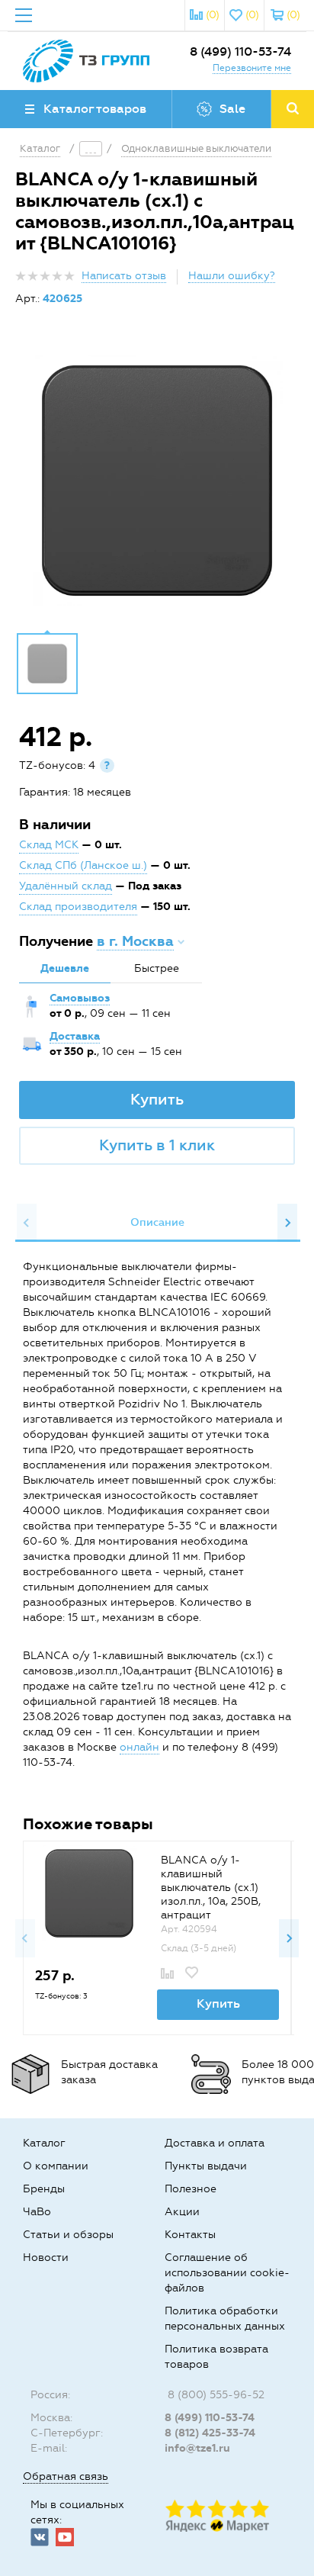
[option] (157, 481)
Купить (157, 1099)
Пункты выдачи (206, 2166)
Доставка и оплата (215, 2143)
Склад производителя (78, 907)
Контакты (190, 2235)
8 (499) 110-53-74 (240, 51)
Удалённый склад (66, 886)
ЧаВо (37, 2212)
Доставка (75, 1036)
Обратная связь (66, 2476)
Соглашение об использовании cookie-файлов (227, 2273)
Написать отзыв (124, 276)
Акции (182, 2212)
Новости (46, 2258)
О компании (56, 2166)
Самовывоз (80, 998)
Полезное (191, 2189)
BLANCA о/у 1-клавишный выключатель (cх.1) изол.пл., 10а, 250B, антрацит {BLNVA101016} (211, 1894)
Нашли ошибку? (232, 276)
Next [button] (287, 1223)
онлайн (139, 1747)
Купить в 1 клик (157, 1145)
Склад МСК (49, 845)
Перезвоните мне (252, 68)
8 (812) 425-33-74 (210, 2433)
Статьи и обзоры (68, 2235)
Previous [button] (27, 1223)
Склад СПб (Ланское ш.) (83, 865)
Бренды (44, 2189)
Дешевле (65, 968)
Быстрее (157, 968)
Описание (157, 1222)
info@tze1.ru (197, 2448)
